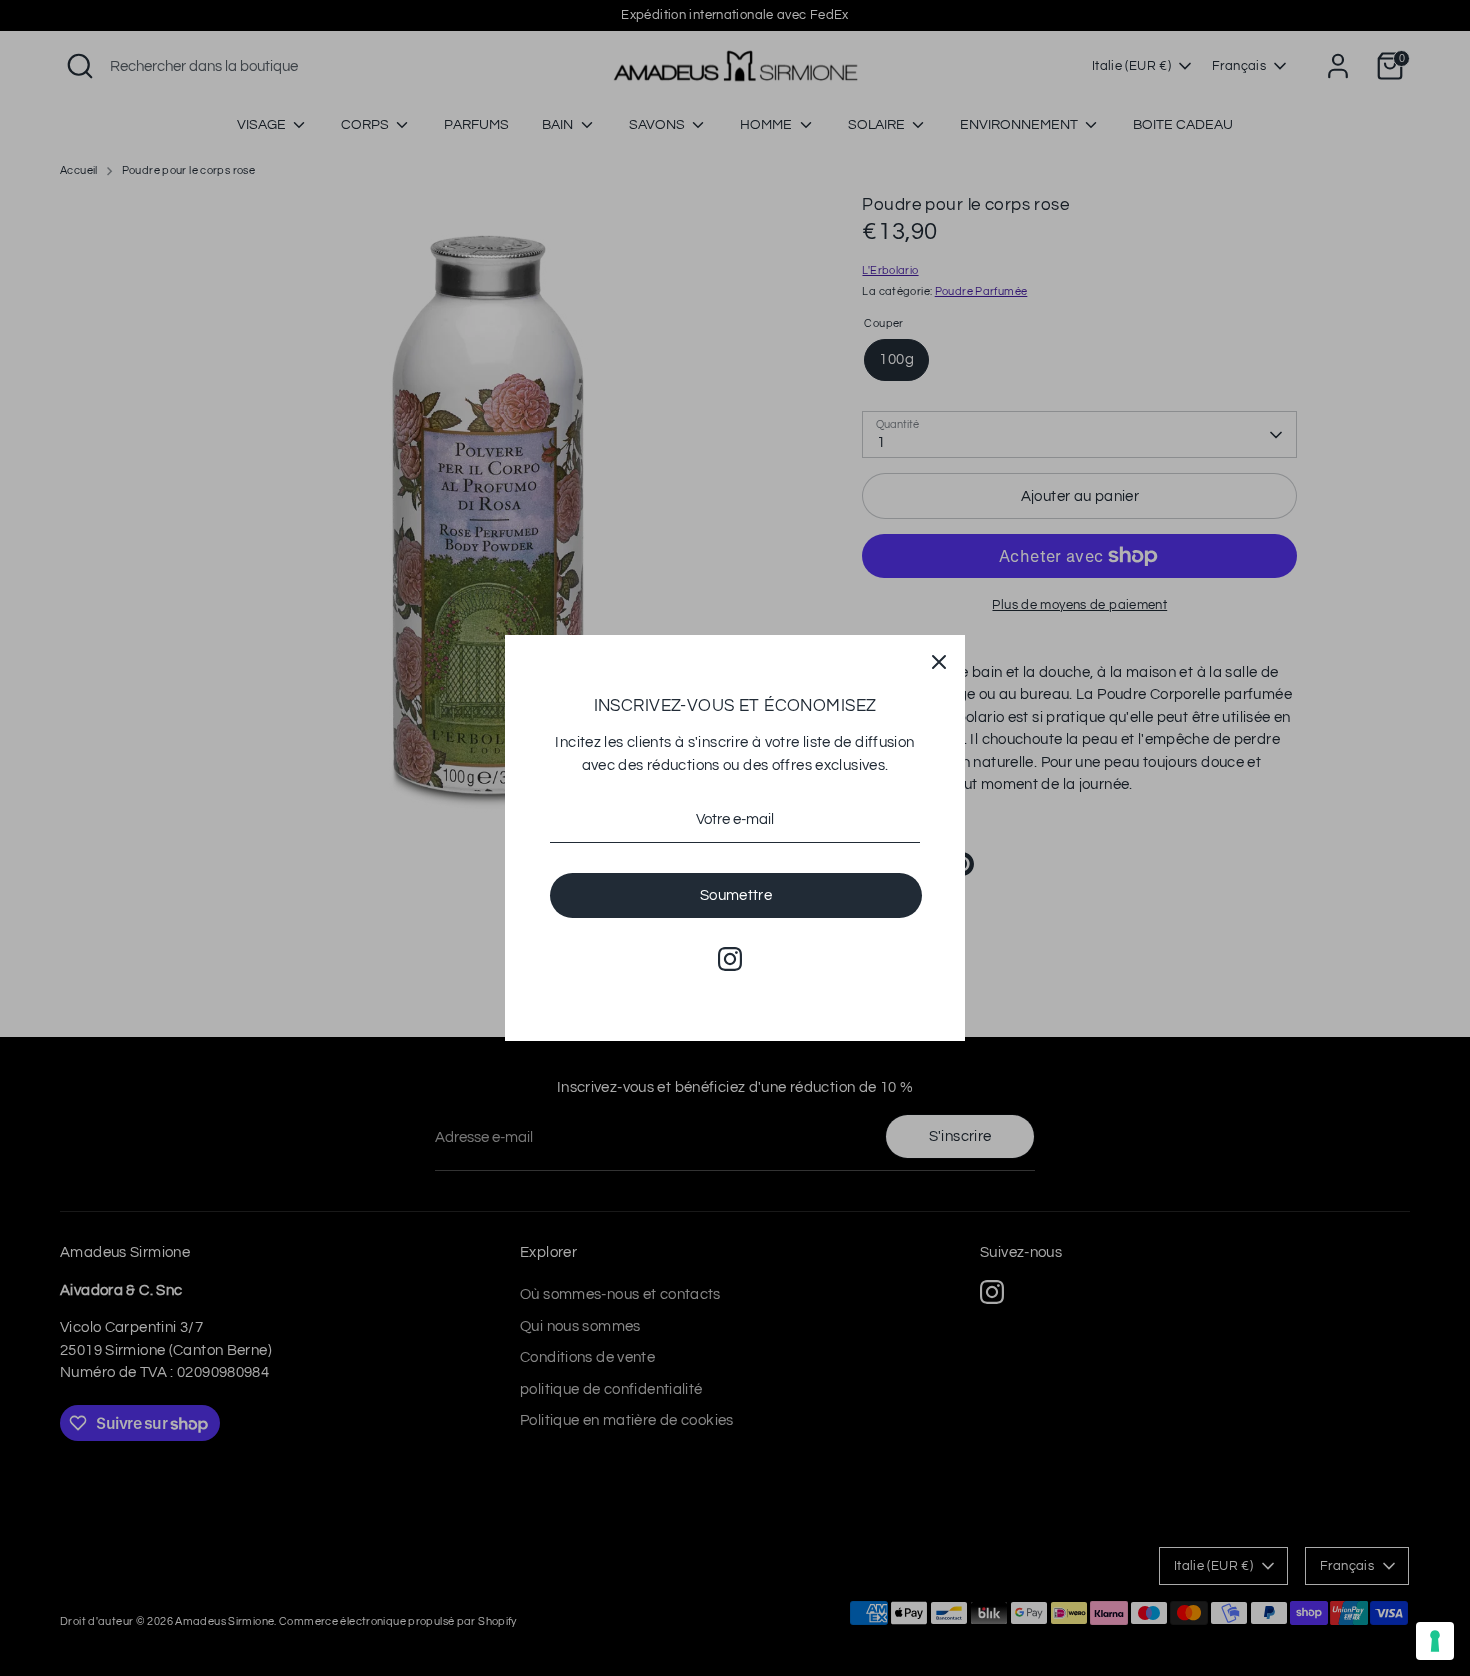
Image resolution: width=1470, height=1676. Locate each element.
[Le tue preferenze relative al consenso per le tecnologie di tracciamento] (1435, 1641)
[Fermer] (939, 661)
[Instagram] (730, 959)
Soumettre (736, 895)
